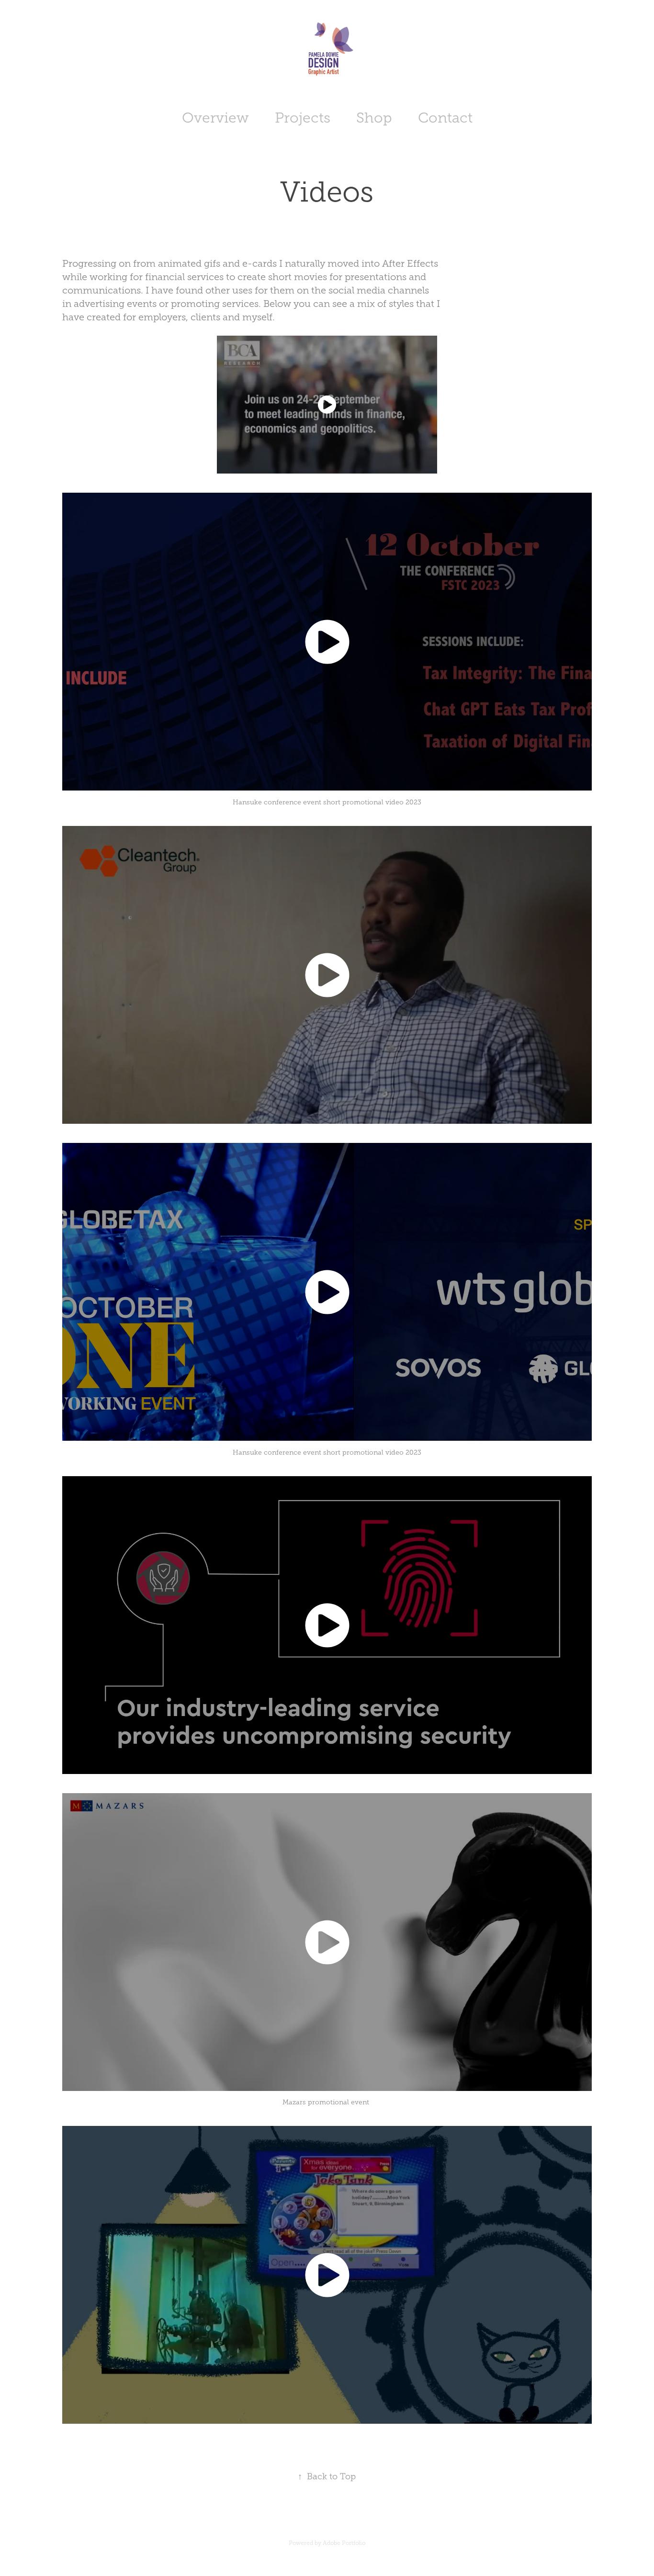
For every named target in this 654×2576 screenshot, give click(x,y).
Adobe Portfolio (344, 2543)
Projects (303, 118)
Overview (215, 118)
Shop (374, 118)
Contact (445, 118)
